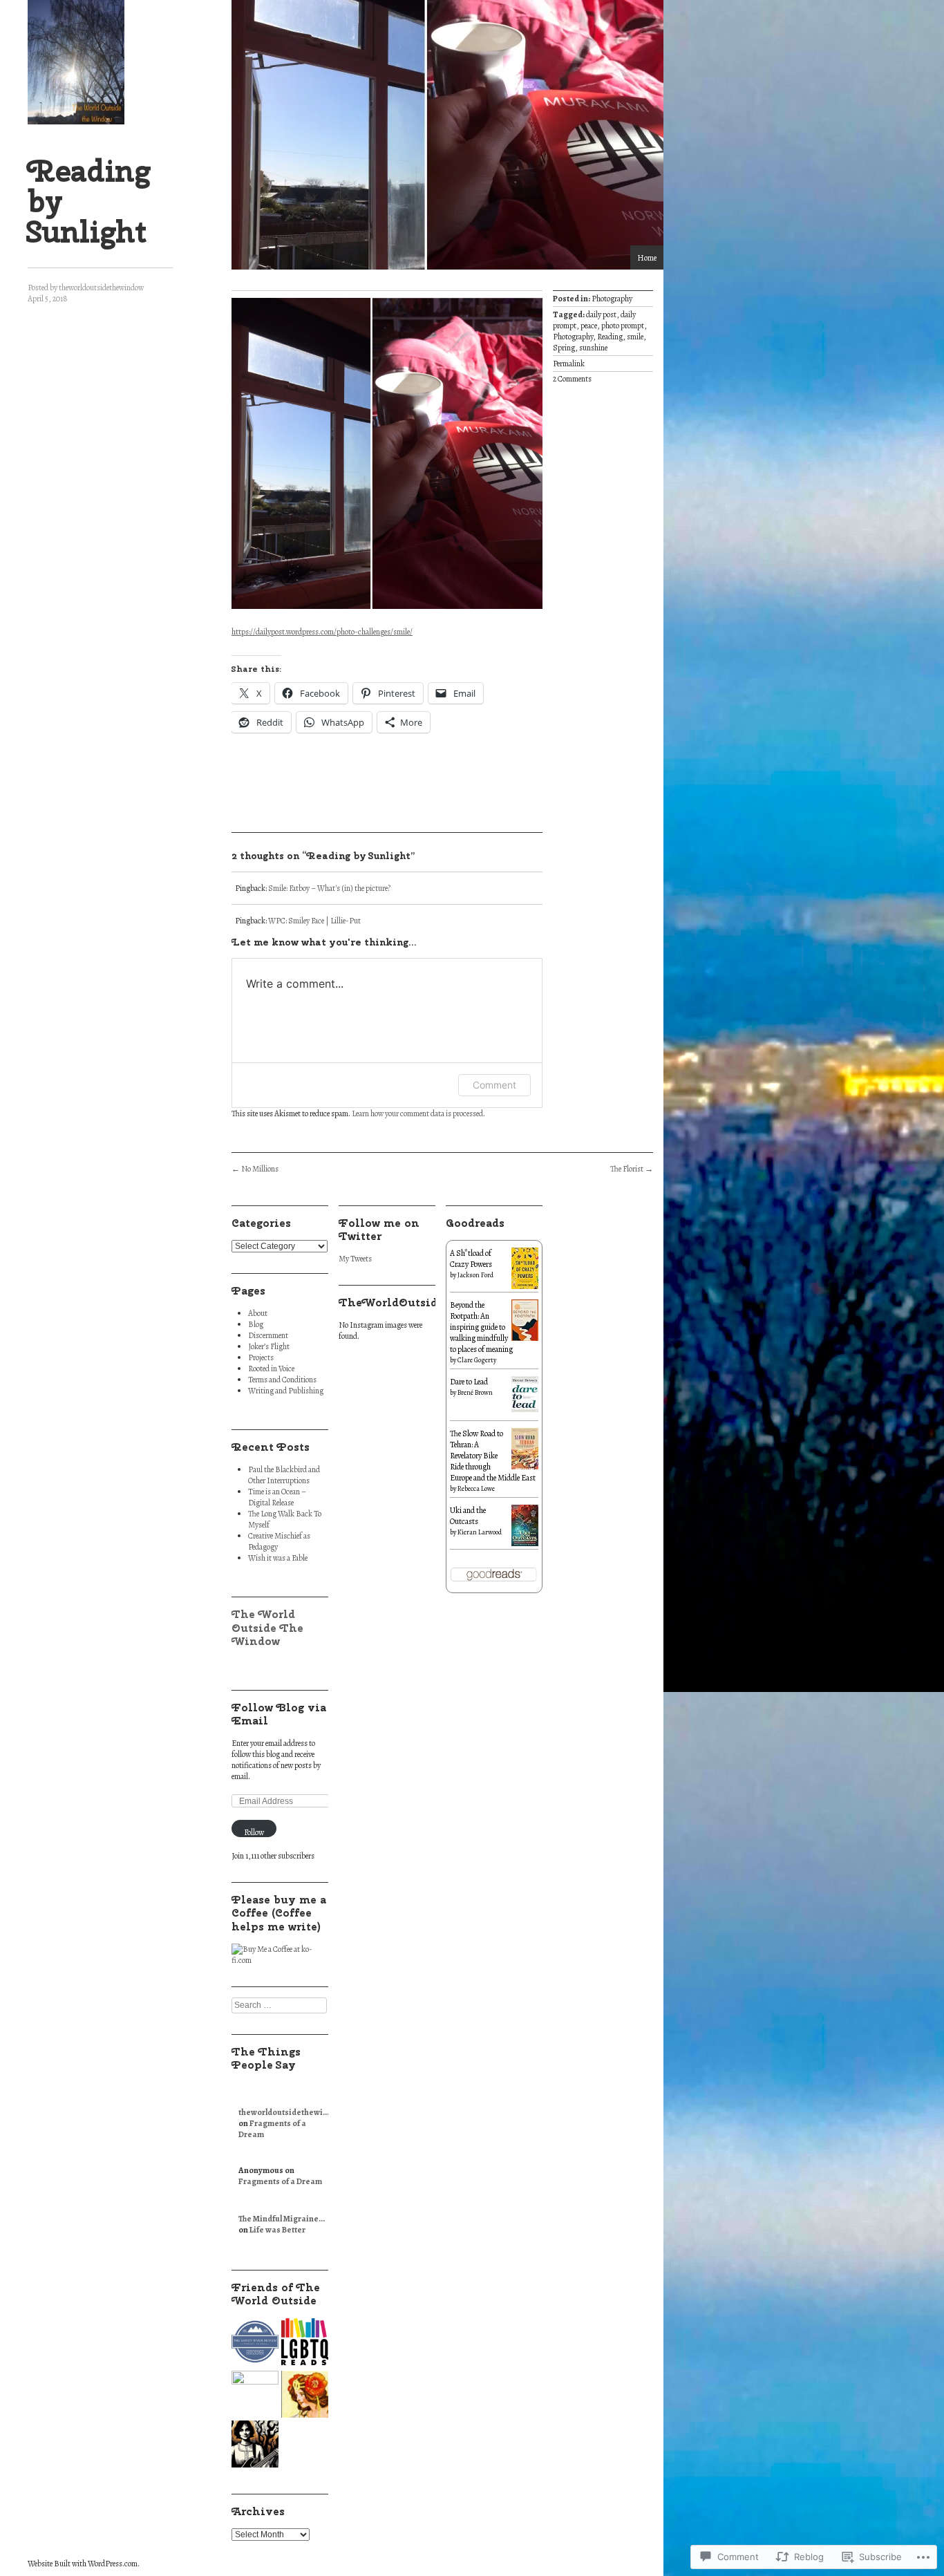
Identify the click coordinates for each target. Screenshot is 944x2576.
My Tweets (355, 1259)
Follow (254, 1832)
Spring (564, 348)
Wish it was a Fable (278, 1558)
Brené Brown (475, 1392)
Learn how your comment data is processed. (418, 1113)
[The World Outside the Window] (76, 62)
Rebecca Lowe (476, 1488)
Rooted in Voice (271, 1369)
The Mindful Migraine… (282, 2219)
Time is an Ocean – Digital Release (277, 1497)
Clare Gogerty (477, 1360)
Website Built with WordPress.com (83, 2564)
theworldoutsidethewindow (101, 288)
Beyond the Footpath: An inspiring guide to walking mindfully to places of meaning (481, 1327)
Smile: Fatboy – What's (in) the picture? (329, 888)
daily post (601, 314)
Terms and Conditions (282, 1380)
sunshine (593, 348)
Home (647, 258)
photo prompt (623, 326)
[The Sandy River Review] (255, 2343)
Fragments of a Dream (280, 2181)
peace (589, 326)
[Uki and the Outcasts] (525, 1543)
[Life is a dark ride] (255, 2445)
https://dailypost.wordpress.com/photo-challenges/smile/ (322, 632)
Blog (256, 1324)
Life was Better (277, 2230)
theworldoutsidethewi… (284, 2112)
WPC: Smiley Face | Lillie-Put (314, 921)
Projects (261, 1357)
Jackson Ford (475, 1275)
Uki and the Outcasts (468, 1516)
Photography (612, 299)
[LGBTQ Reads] (305, 2343)
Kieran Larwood (480, 1532)
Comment (494, 1085)
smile (635, 337)
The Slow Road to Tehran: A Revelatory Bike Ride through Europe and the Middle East (493, 1456)
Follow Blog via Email (279, 1714)
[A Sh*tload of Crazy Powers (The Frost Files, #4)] (525, 1287)
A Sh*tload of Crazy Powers (471, 1259)
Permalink (569, 364)
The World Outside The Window (267, 1627)
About (258, 1313)
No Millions (255, 1169)
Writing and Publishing (286, 1391)
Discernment (268, 1335)
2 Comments (572, 379)
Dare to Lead (469, 1382)
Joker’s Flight (269, 1346)
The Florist (632, 1169)
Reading (610, 337)
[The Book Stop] (305, 2396)
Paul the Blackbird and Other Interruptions (284, 1475)
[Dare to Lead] (525, 1409)
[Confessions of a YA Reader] (255, 2394)
